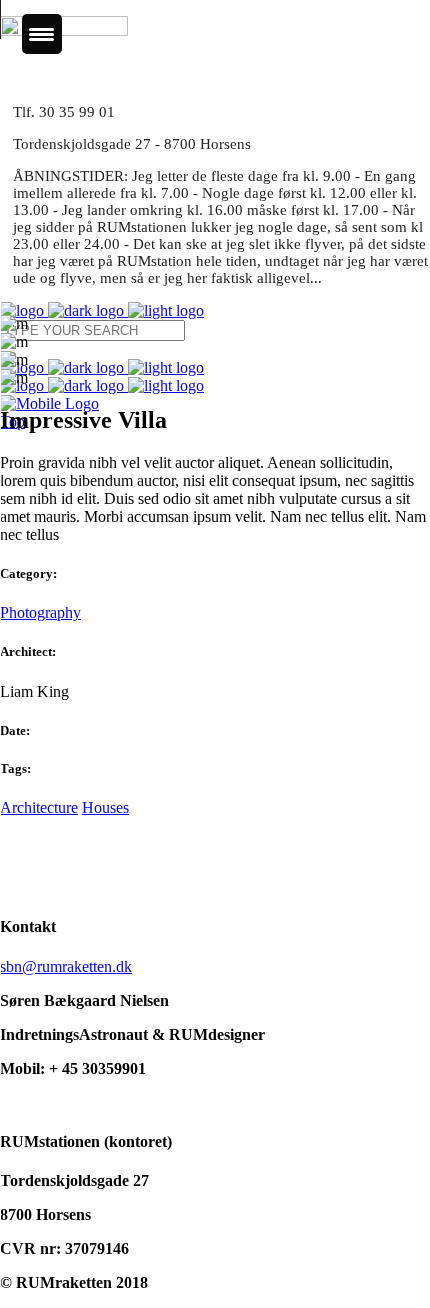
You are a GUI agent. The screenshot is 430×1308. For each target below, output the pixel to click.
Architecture (39, 807)
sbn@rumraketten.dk (66, 966)
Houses (105, 807)
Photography (40, 612)
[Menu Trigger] (42, 34)
